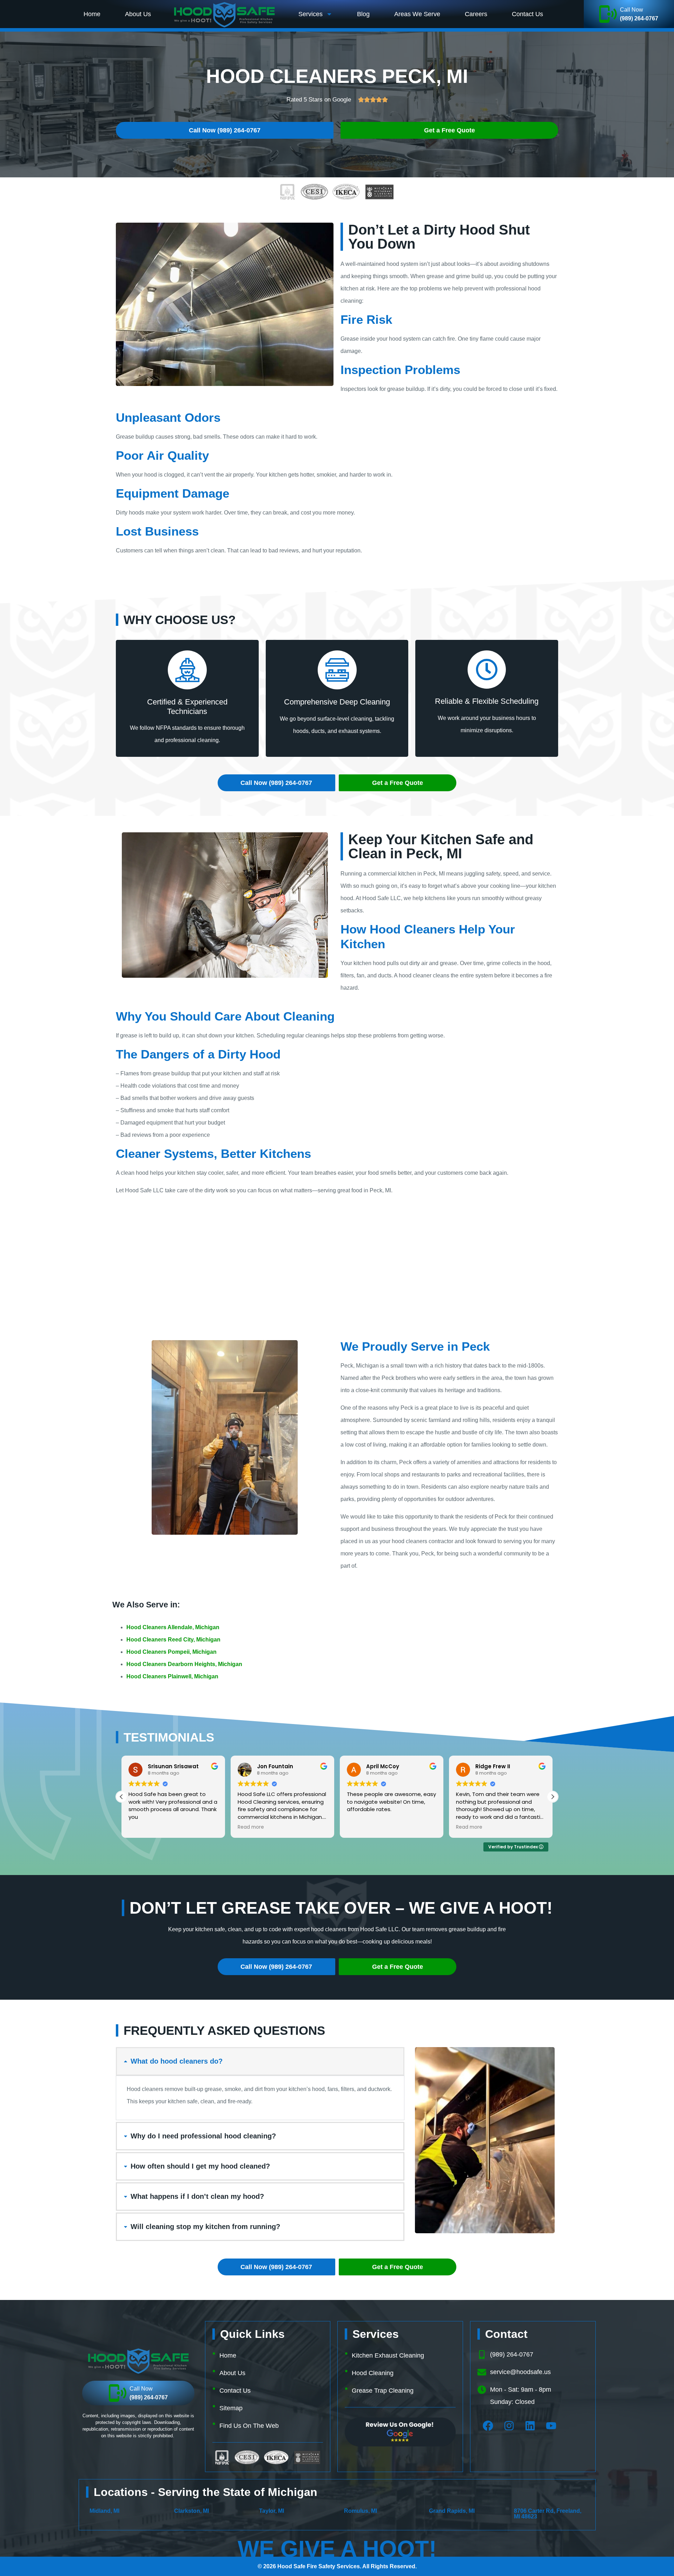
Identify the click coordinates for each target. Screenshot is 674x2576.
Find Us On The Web (249, 2426)
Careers (476, 14)
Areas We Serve (417, 14)
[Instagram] (509, 2426)
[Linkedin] (530, 2426)
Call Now (632, 10)
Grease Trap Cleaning (383, 2391)
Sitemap (231, 2408)
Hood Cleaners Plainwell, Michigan (172, 1676)
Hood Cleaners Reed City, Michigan (173, 1640)
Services (310, 14)
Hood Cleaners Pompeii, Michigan (171, 1652)
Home (92, 14)
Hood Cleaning (373, 2373)
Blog (363, 14)
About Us (138, 14)
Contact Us (527, 14)
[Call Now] (608, 14)
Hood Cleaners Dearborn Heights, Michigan (184, 1664)
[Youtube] (551, 2426)
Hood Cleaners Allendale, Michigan (173, 1627)
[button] (553, 1797)
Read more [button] (142, 1827)
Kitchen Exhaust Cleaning (388, 2355)
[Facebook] (488, 2426)
